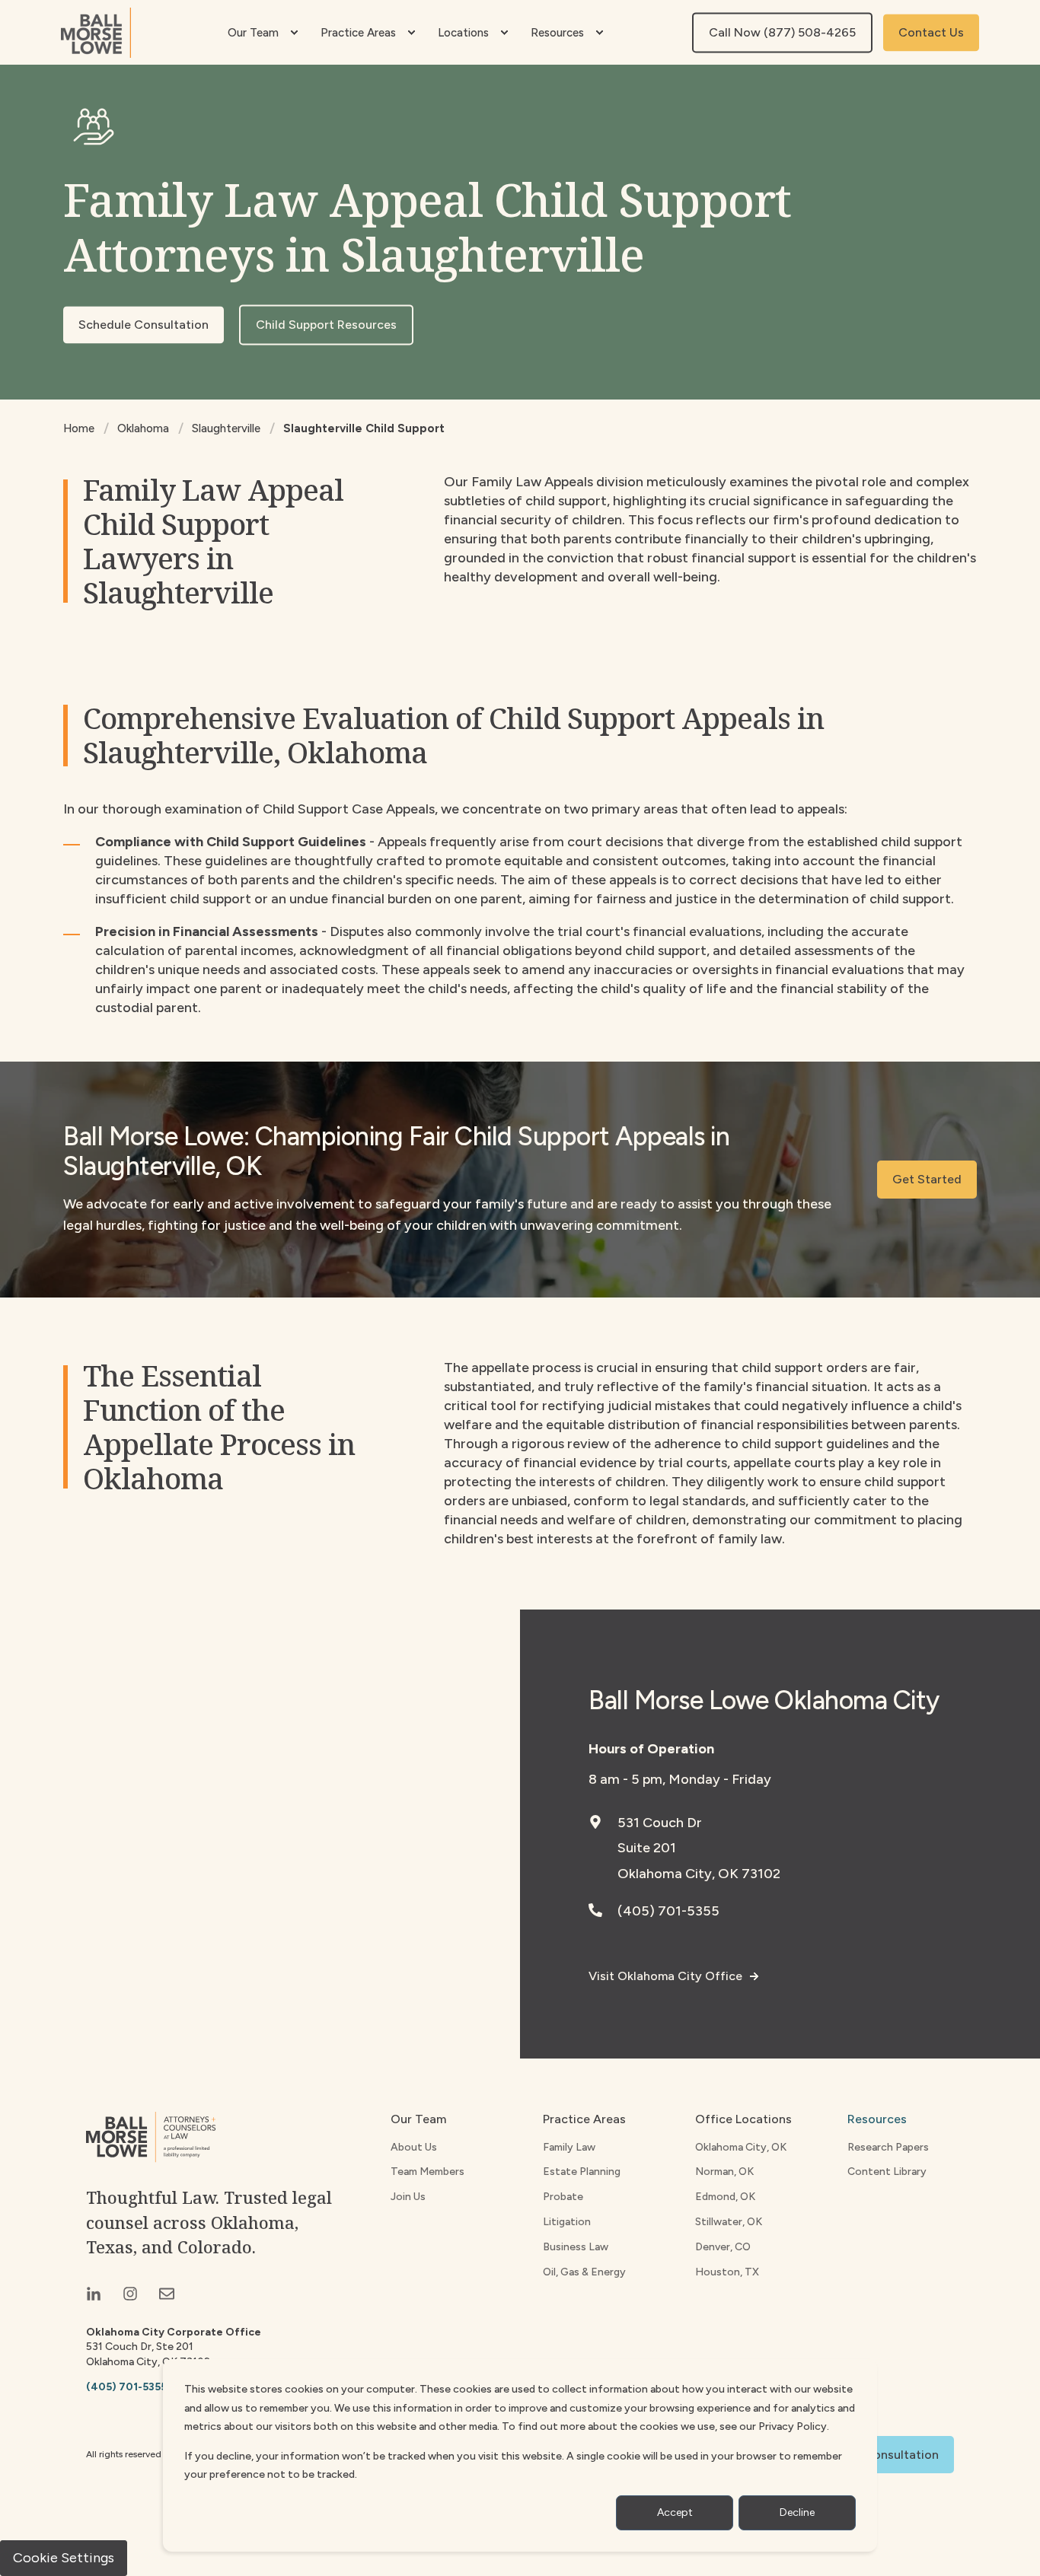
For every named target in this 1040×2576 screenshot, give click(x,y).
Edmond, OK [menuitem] (725, 2197)
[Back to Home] (96, 33)
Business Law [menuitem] (576, 2247)
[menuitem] (294, 33)
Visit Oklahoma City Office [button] (665, 1976)
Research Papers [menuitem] (888, 2147)
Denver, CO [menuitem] (723, 2247)
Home (79, 428)
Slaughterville (226, 428)
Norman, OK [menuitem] (724, 2172)
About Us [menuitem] (414, 2147)
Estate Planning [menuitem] (582, 2172)
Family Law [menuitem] (569, 2147)
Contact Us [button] (931, 32)
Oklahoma (143, 428)
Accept (675, 2512)
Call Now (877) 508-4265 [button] (782, 32)
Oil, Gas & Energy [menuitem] (584, 2272)
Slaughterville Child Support (364, 428)
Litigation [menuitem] (567, 2222)
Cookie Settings (64, 2558)
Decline (797, 2512)
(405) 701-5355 (668, 1911)
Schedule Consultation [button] (144, 325)
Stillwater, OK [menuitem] (729, 2222)
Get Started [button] (927, 1179)
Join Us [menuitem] (408, 2197)
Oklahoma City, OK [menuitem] (741, 2147)
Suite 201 (647, 1848)
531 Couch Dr (660, 1823)
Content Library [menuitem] (887, 2172)
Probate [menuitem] (563, 2197)
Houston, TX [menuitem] (727, 2272)
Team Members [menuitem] (427, 2172)
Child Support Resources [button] (326, 325)
